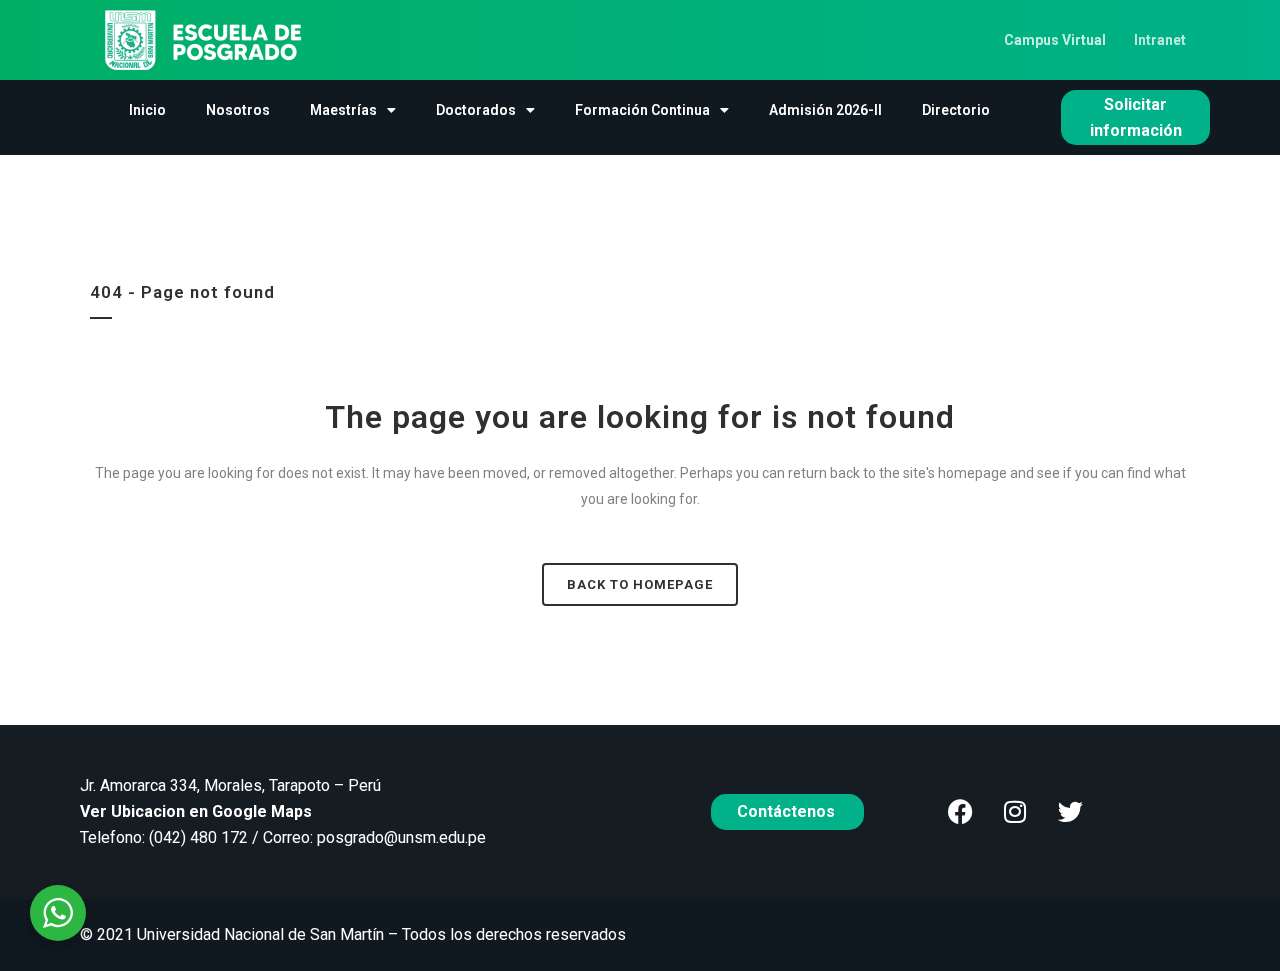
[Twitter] (1070, 812)
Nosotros (238, 110)
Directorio (956, 110)
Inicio (147, 110)
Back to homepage (640, 584)
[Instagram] (1015, 812)
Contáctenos (788, 811)
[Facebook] (960, 812)
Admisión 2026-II (825, 110)
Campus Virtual (1055, 40)
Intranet (1160, 40)
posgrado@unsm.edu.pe (401, 837)
